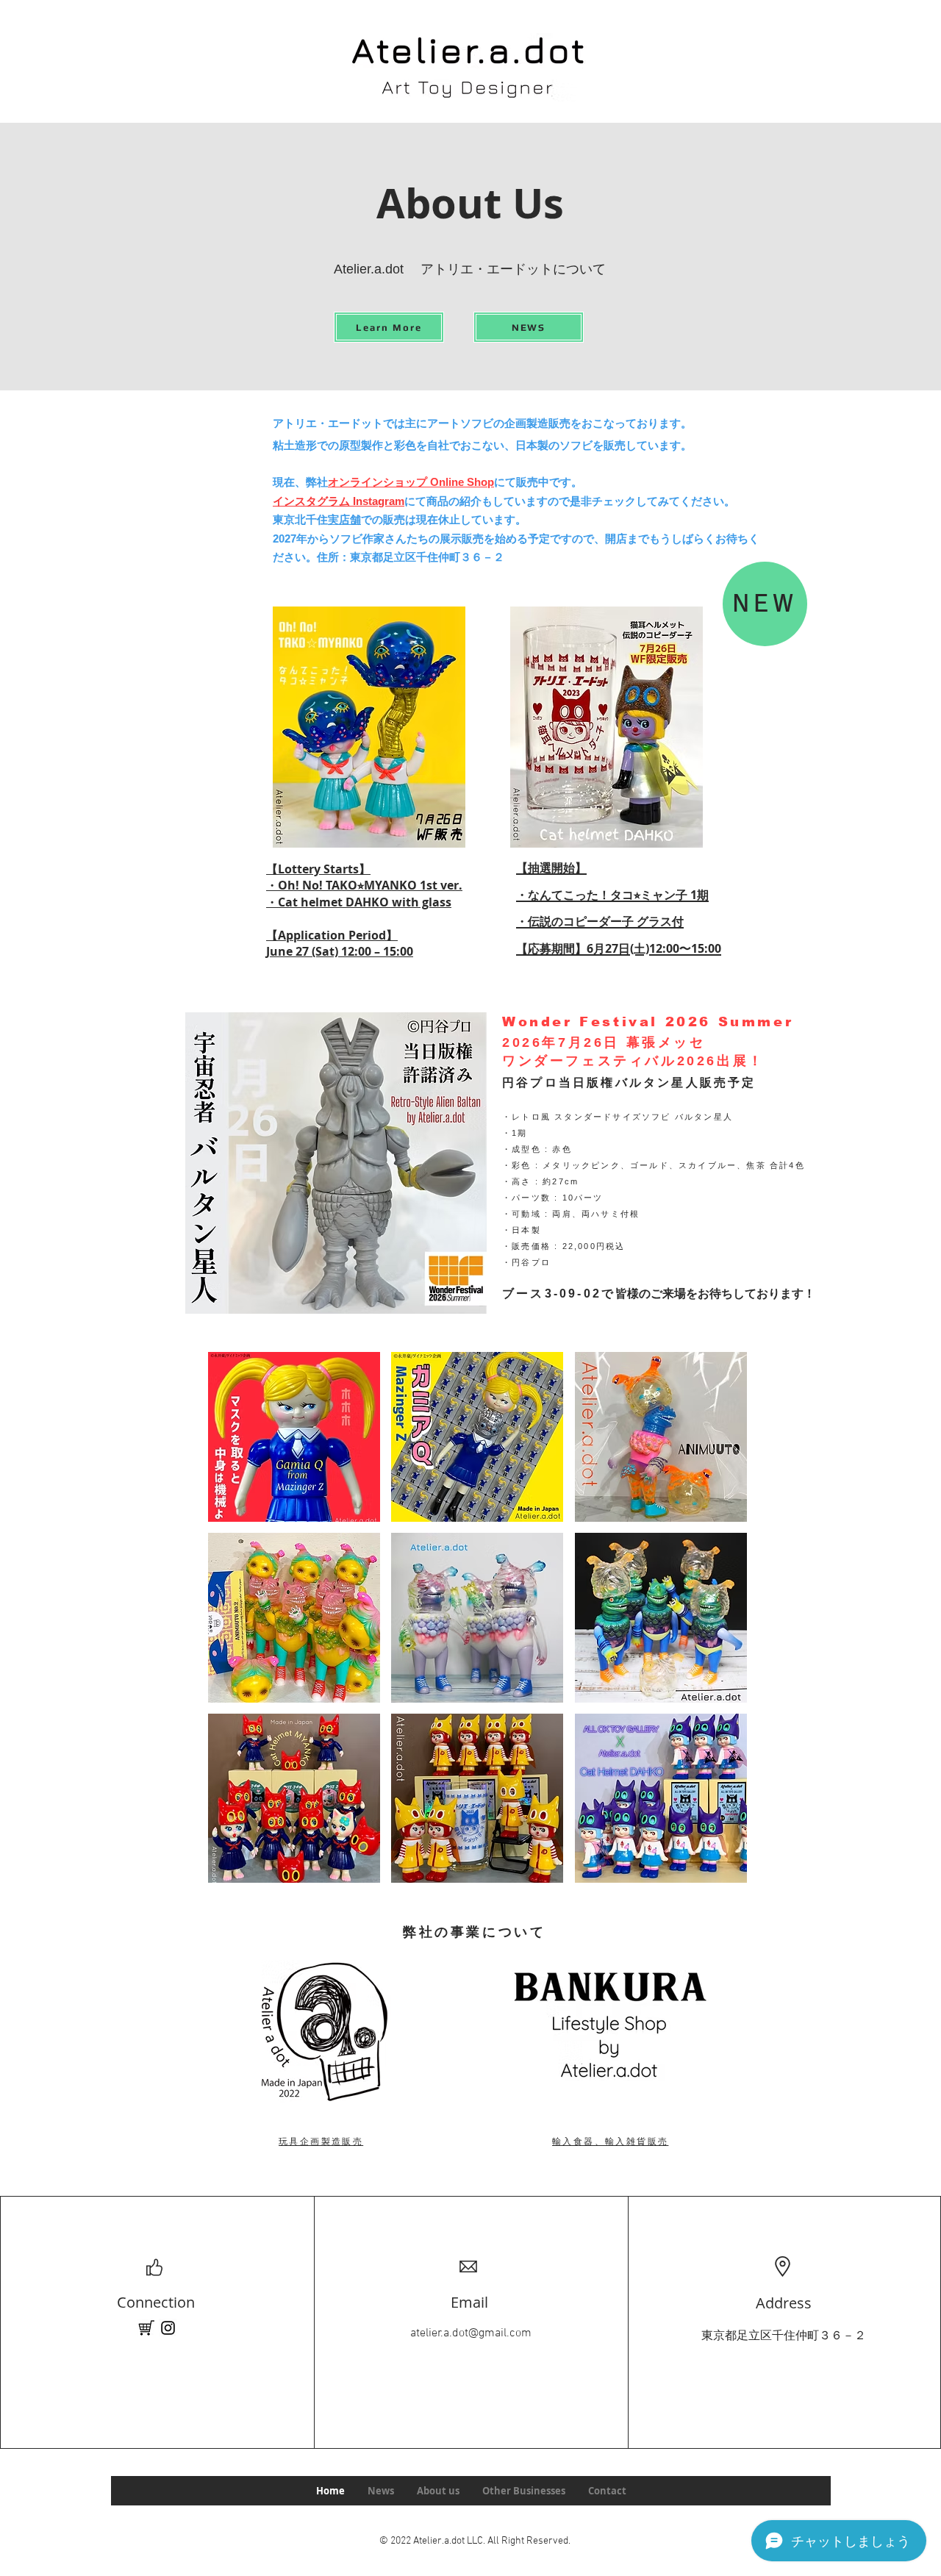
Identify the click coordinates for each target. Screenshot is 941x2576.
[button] (294, 1437)
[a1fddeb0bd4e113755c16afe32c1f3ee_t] (146, 2328)
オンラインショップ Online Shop (411, 482)
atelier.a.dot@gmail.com (471, 2333)
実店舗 (344, 519)
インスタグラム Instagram (339, 501)
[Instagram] (168, 2328)
